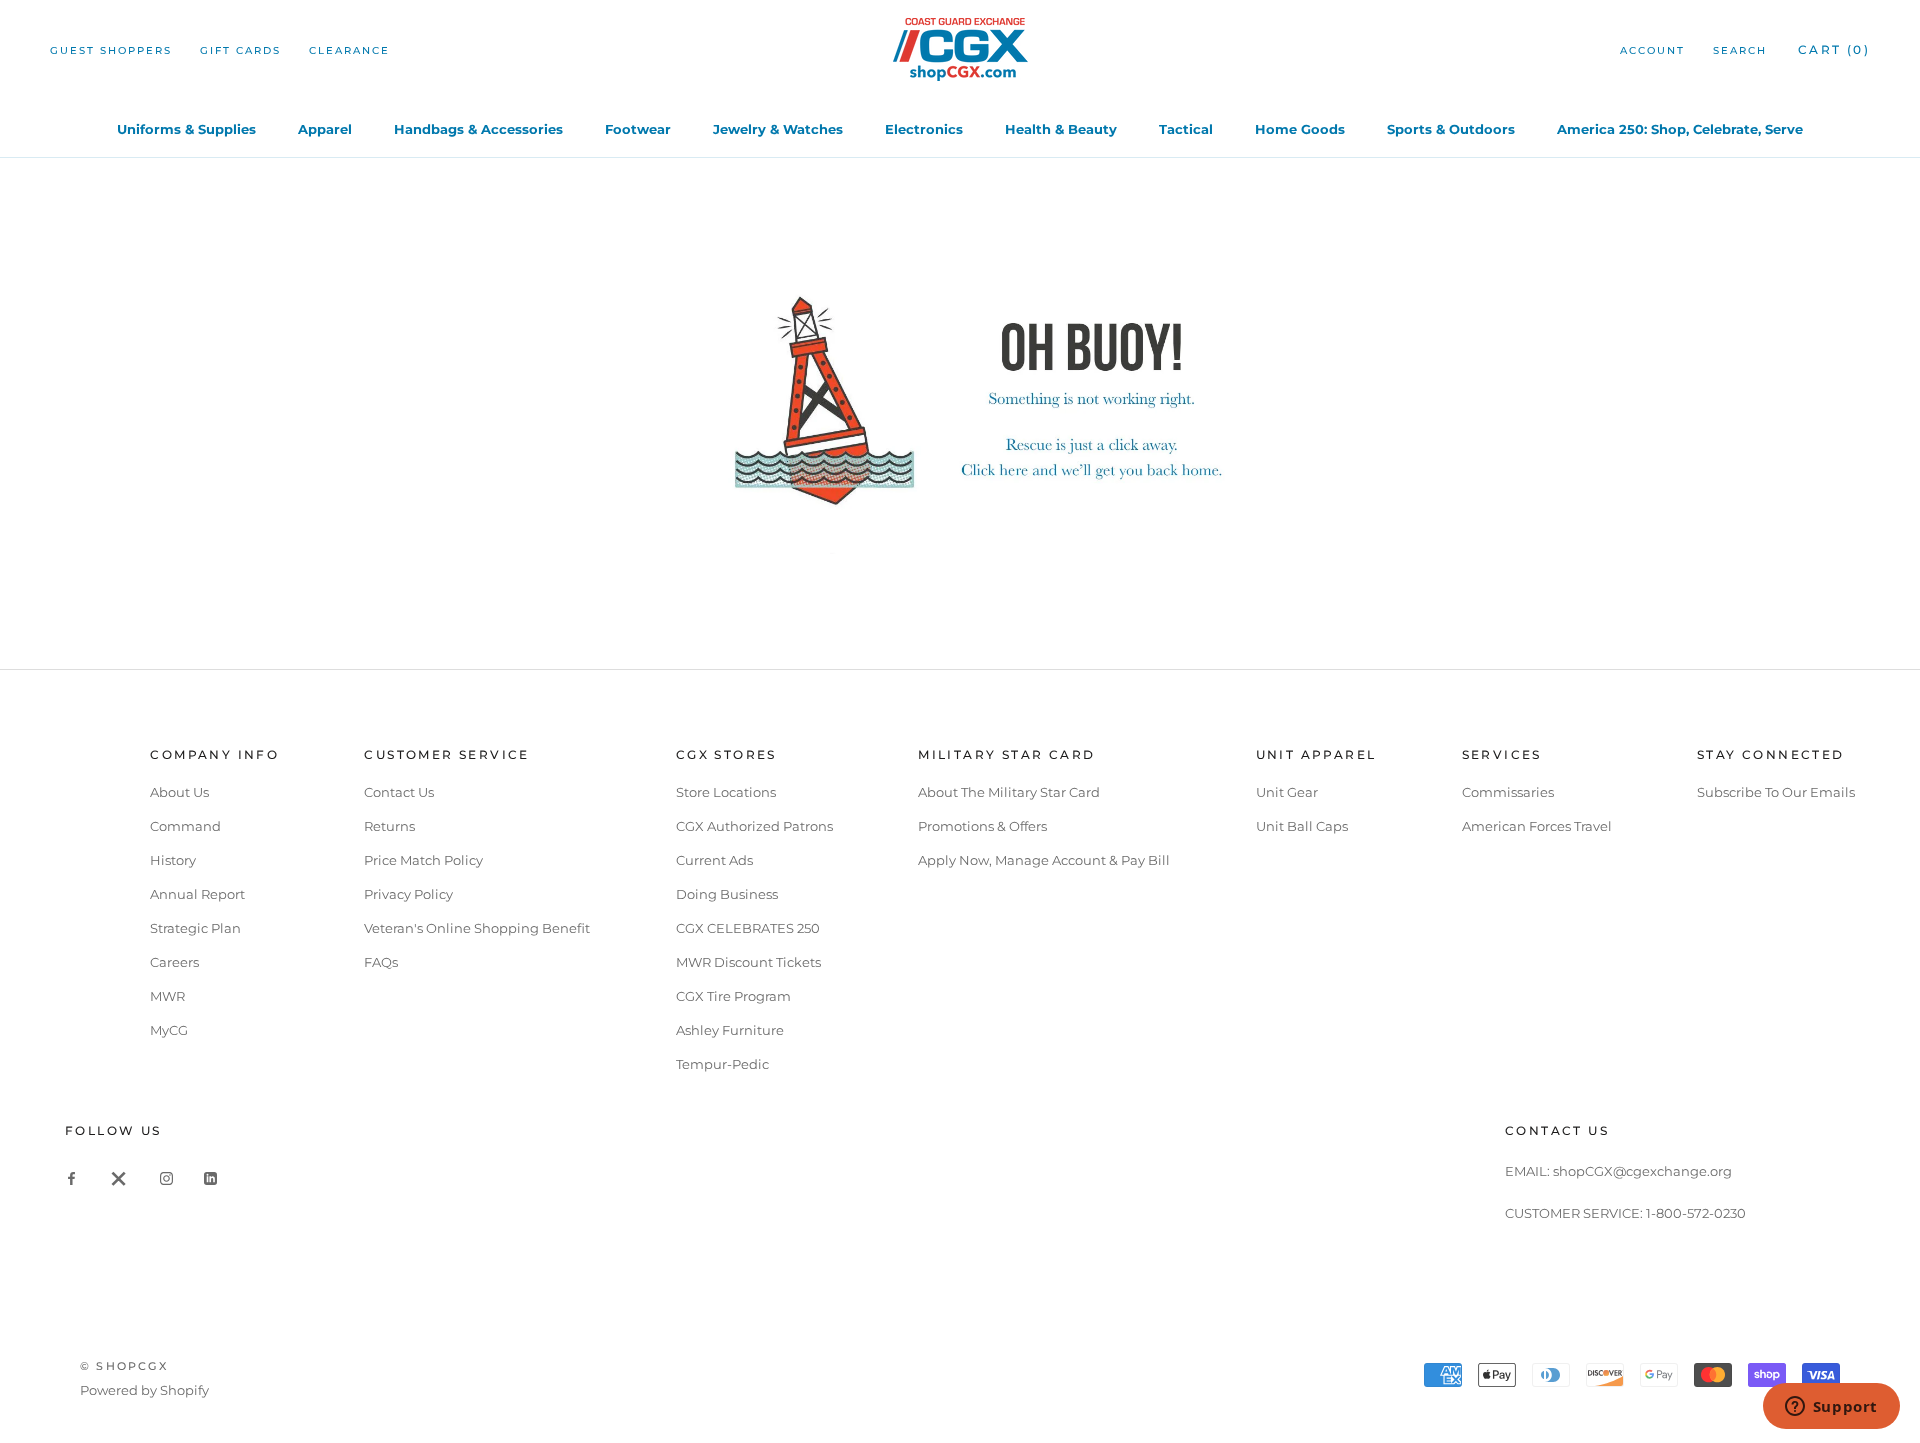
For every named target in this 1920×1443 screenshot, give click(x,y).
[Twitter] (119, 1177)
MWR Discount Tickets (748, 962)
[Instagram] (166, 1177)
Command (185, 826)
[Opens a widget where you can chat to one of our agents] (1831, 1408)
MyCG (169, 1030)
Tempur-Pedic (722, 1064)
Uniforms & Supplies (186, 129)
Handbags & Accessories (478, 129)
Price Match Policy (423, 860)
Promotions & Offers (982, 826)
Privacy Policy (408, 894)
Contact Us (399, 792)
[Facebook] (71, 1177)
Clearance (349, 50)
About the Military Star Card (1009, 792)
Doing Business (727, 894)
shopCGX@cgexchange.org (1642, 1171)
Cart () (1834, 49)
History (173, 860)
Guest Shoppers (111, 50)
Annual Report (197, 894)
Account (1652, 50)
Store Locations (726, 792)
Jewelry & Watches (778, 129)
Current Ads (714, 860)
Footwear (638, 129)
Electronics (924, 129)
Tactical (1186, 129)
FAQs (381, 962)
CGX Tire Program (733, 996)
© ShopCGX (124, 1366)
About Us (179, 792)
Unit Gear (1287, 792)
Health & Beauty (1061, 129)
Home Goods (1300, 129)
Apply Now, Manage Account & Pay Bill (1044, 860)
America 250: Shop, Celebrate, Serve (1680, 129)
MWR (167, 996)
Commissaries (1508, 792)
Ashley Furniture (730, 1030)
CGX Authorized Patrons (754, 826)
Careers (174, 962)
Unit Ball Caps (1302, 826)
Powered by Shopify (144, 1390)
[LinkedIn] (210, 1177)
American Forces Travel (1537, 826)
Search (1740, 50)
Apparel (325, 129)
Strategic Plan (195, 928)
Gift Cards (240, 50)
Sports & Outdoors (1451, 129)
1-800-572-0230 (1696, 1213)
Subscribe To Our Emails (1776, 792)
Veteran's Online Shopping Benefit (477, 928)
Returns (389, 826)
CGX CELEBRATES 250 (748, 928)
